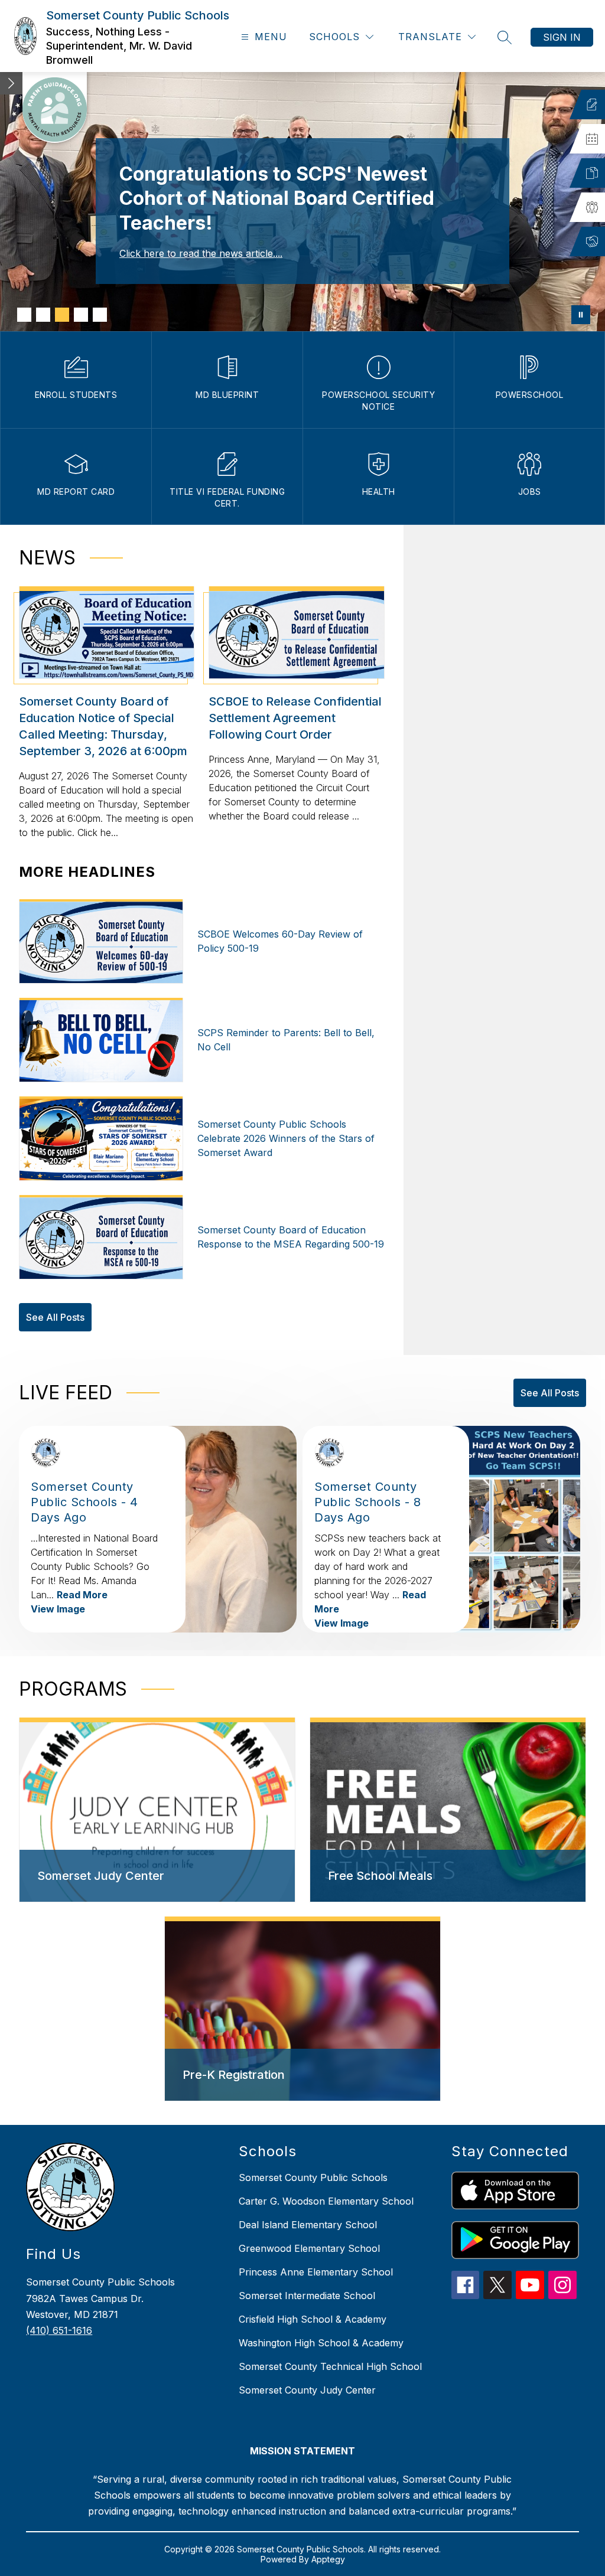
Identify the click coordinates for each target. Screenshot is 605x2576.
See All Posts (55, 1317)
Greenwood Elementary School (309, 2248)
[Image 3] (62, 315)
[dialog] (157, 1810)
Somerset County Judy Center (307, 2390)
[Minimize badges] (11, 83)
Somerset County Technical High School (330, 2366)
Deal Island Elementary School (308, 2225)
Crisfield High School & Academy (313, 2319)
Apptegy (328, 2559)
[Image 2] (43, 315)
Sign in (562, 37)
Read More (82, 1595)
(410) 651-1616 (59, 2330)
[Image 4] (81, 315)
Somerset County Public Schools (313, 2177)
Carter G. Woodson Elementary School (326, 2201)
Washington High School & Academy (321, 2343)
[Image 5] (100, 315)
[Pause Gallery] (581, 315)
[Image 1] (24, 315)
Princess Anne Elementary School (316, 2272)
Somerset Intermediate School (307, 2296)
